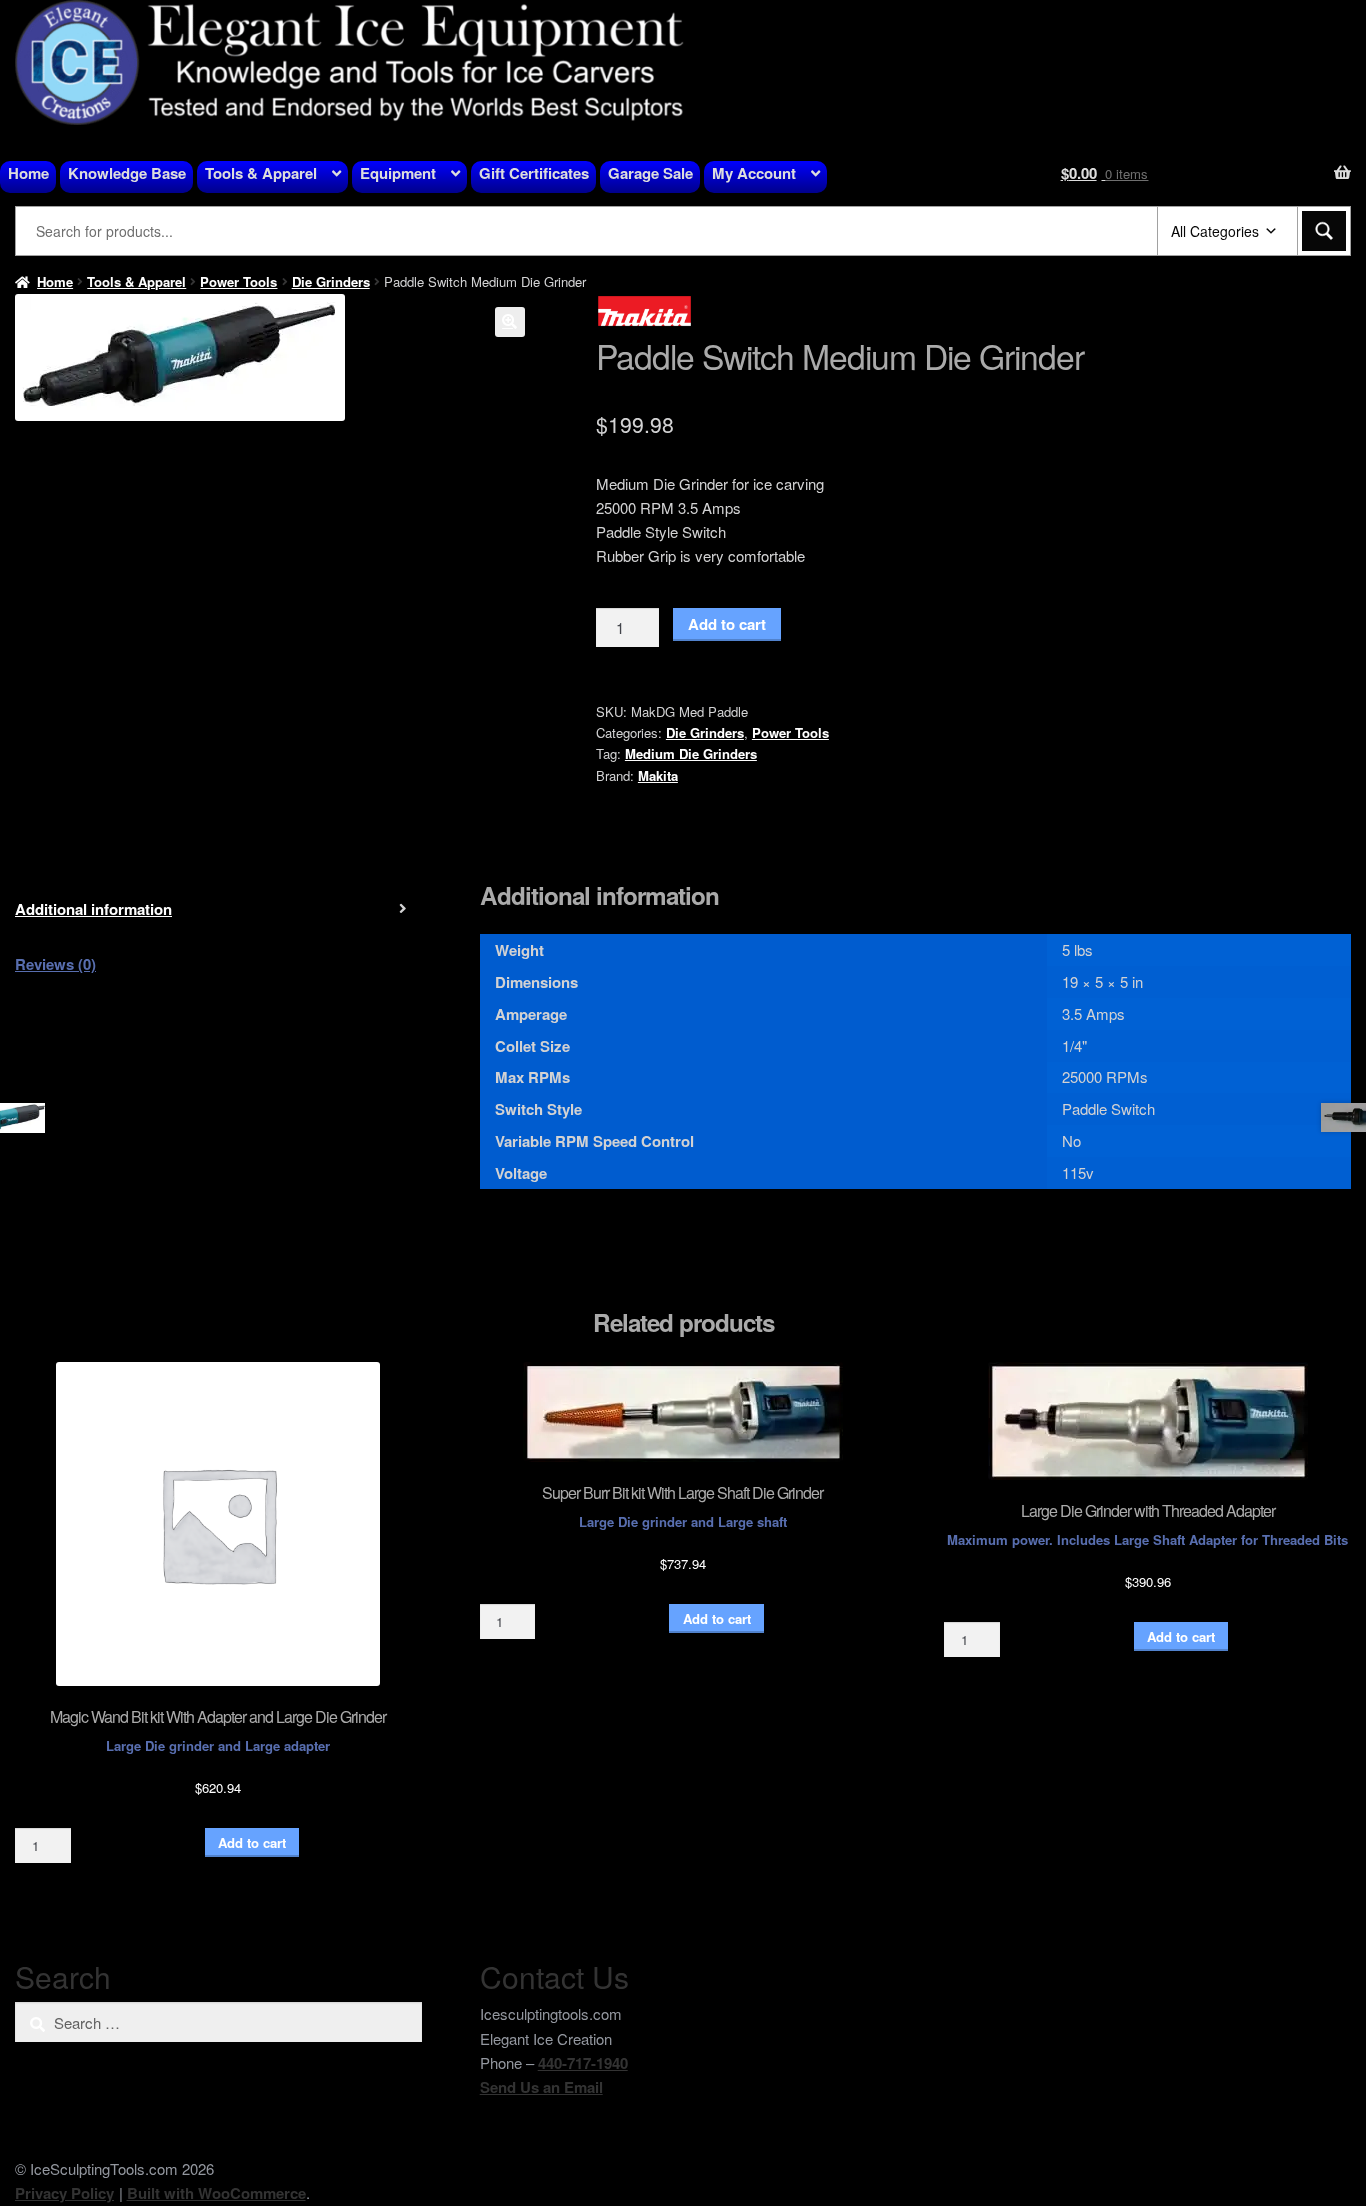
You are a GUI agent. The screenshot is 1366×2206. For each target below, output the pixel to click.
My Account (754, 173)
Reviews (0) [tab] (55, 964)
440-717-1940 (583, 2063)
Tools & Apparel (261, 173)
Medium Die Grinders (691, 753)
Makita (658, 775)
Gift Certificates (534, 173)
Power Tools (238, 281)
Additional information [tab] (93, 909)
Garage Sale (650, 173)
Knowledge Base (127, 173)
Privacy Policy (64, 2193)
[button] (510, 322)
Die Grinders (331, 281)
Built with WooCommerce (216, 2193)
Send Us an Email (541, 2087)
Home (28, 173)
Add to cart (727, 624)
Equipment (398, 173)
